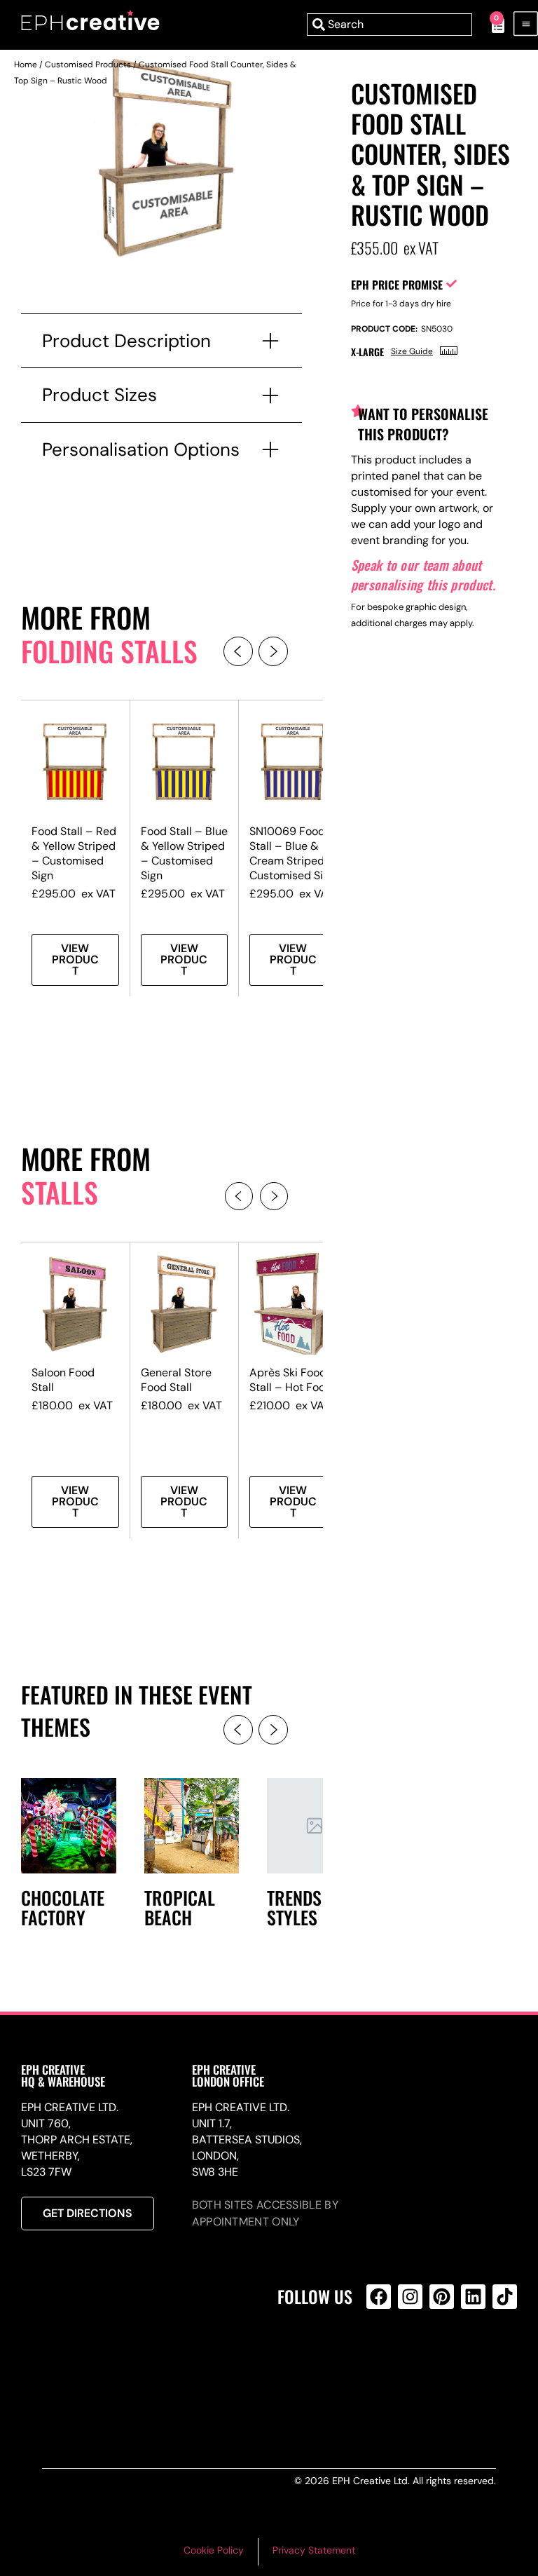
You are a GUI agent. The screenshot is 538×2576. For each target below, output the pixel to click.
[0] (491, 25)
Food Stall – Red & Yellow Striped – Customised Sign (74, 853)
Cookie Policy (214, 2550)
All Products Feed (382, 2357)
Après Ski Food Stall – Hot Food (291, 1380)
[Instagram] (410, 2297)
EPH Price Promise (397, 285)
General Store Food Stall (176, 1380)
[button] (238, 651)
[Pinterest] (442, 2297)
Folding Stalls (109, 651)
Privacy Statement (314, 2550)
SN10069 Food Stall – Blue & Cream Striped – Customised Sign (292, 853)
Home (26, 65)
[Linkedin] (473, 2297)
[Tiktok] (505, 2297)
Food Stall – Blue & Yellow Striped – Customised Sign (184, 853)
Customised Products (88, 65)
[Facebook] (379, 2297)
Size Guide (412, 351)
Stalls (60, 1192)
